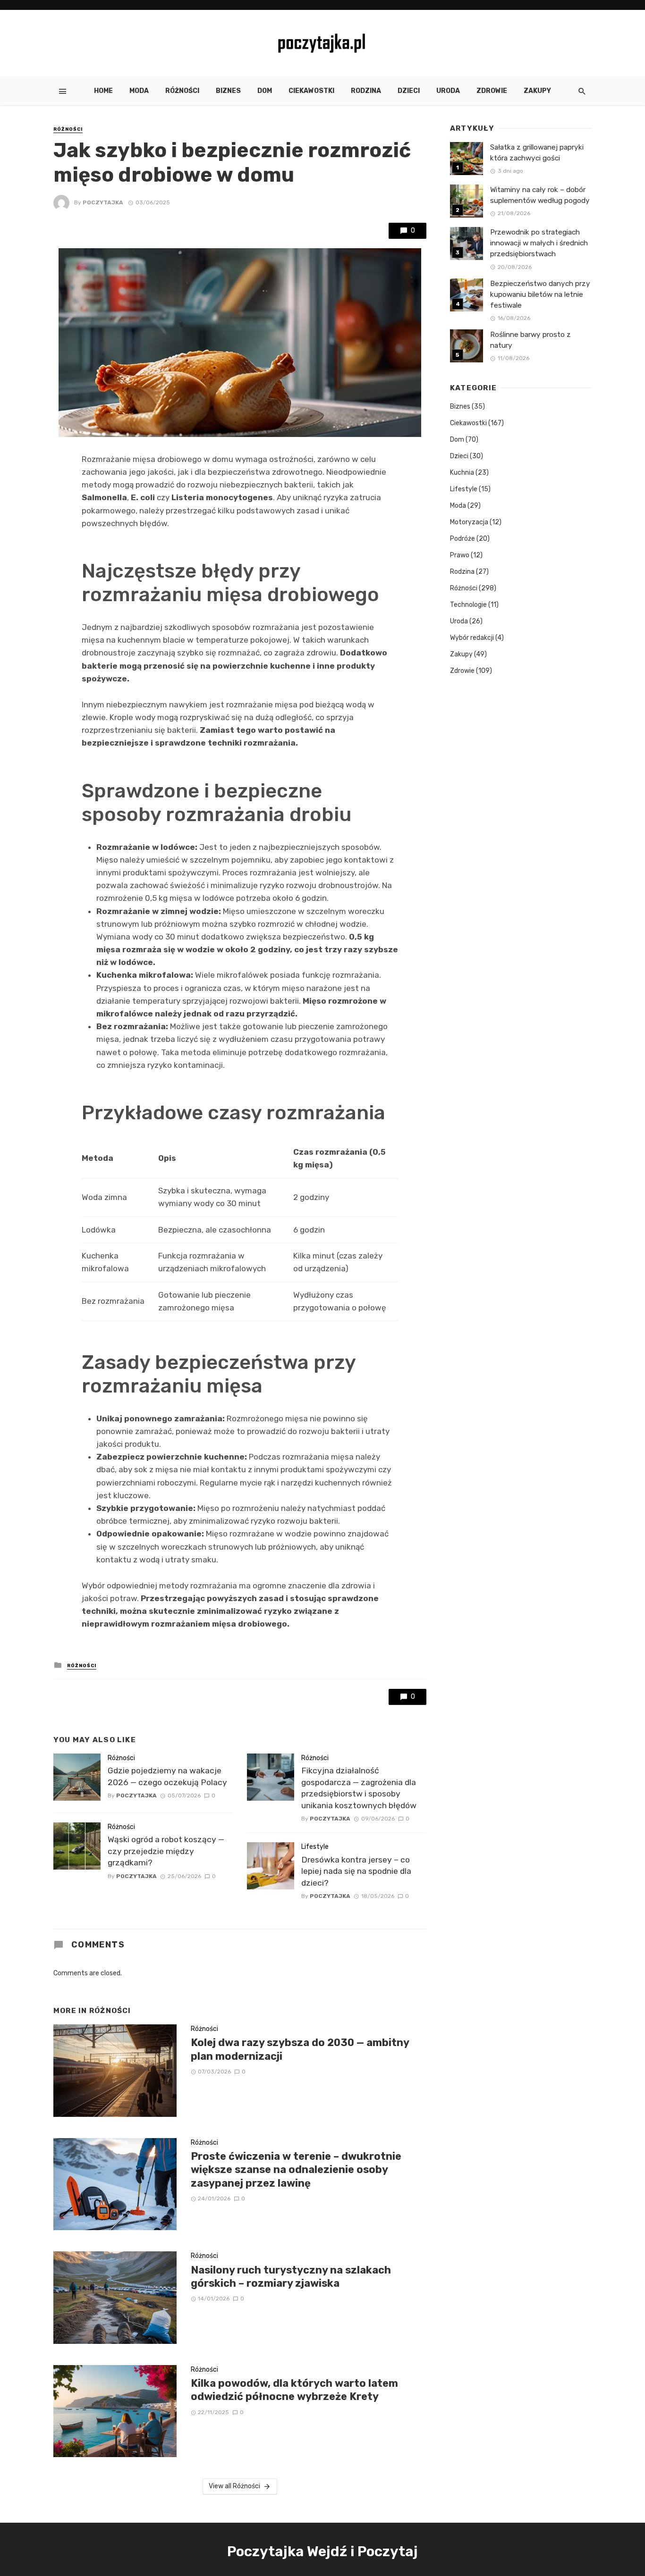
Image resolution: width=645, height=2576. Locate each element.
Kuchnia (462, 473)
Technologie (468, 605)
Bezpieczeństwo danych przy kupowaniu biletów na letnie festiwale (540, 294)
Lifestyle (315, 1847)
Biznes (228, 91)
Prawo (460, 555)
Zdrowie (492, 91)
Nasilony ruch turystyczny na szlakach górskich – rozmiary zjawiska (291, 2277)
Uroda (448, 91)
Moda (139, 91)
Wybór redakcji (472, 638)
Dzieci (409, 91)
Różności (182, 91)
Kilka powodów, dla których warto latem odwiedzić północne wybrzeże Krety (294, 2390)
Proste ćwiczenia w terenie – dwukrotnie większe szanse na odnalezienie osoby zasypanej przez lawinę (296, 2170)
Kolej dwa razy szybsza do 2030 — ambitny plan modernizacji (300, 2049)
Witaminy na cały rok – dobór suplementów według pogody (540, 195)
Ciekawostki (311, 91)
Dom (265, 91)
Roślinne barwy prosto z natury (530, 340)
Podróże (463, 539)
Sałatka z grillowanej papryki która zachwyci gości (537, 153)
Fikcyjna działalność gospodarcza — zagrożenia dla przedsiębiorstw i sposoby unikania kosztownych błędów (359, 1788)
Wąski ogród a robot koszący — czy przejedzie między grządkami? (166, 1851)
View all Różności (234, 2486)
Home (103, 91)
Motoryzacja (469, 522)
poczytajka (103, 202)
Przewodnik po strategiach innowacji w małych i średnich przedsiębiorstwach (539, 243)
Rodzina (366, 91)
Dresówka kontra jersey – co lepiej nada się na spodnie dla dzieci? (356, 1871)
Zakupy (537, 91)
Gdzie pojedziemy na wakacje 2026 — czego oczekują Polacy (167, 1776)
